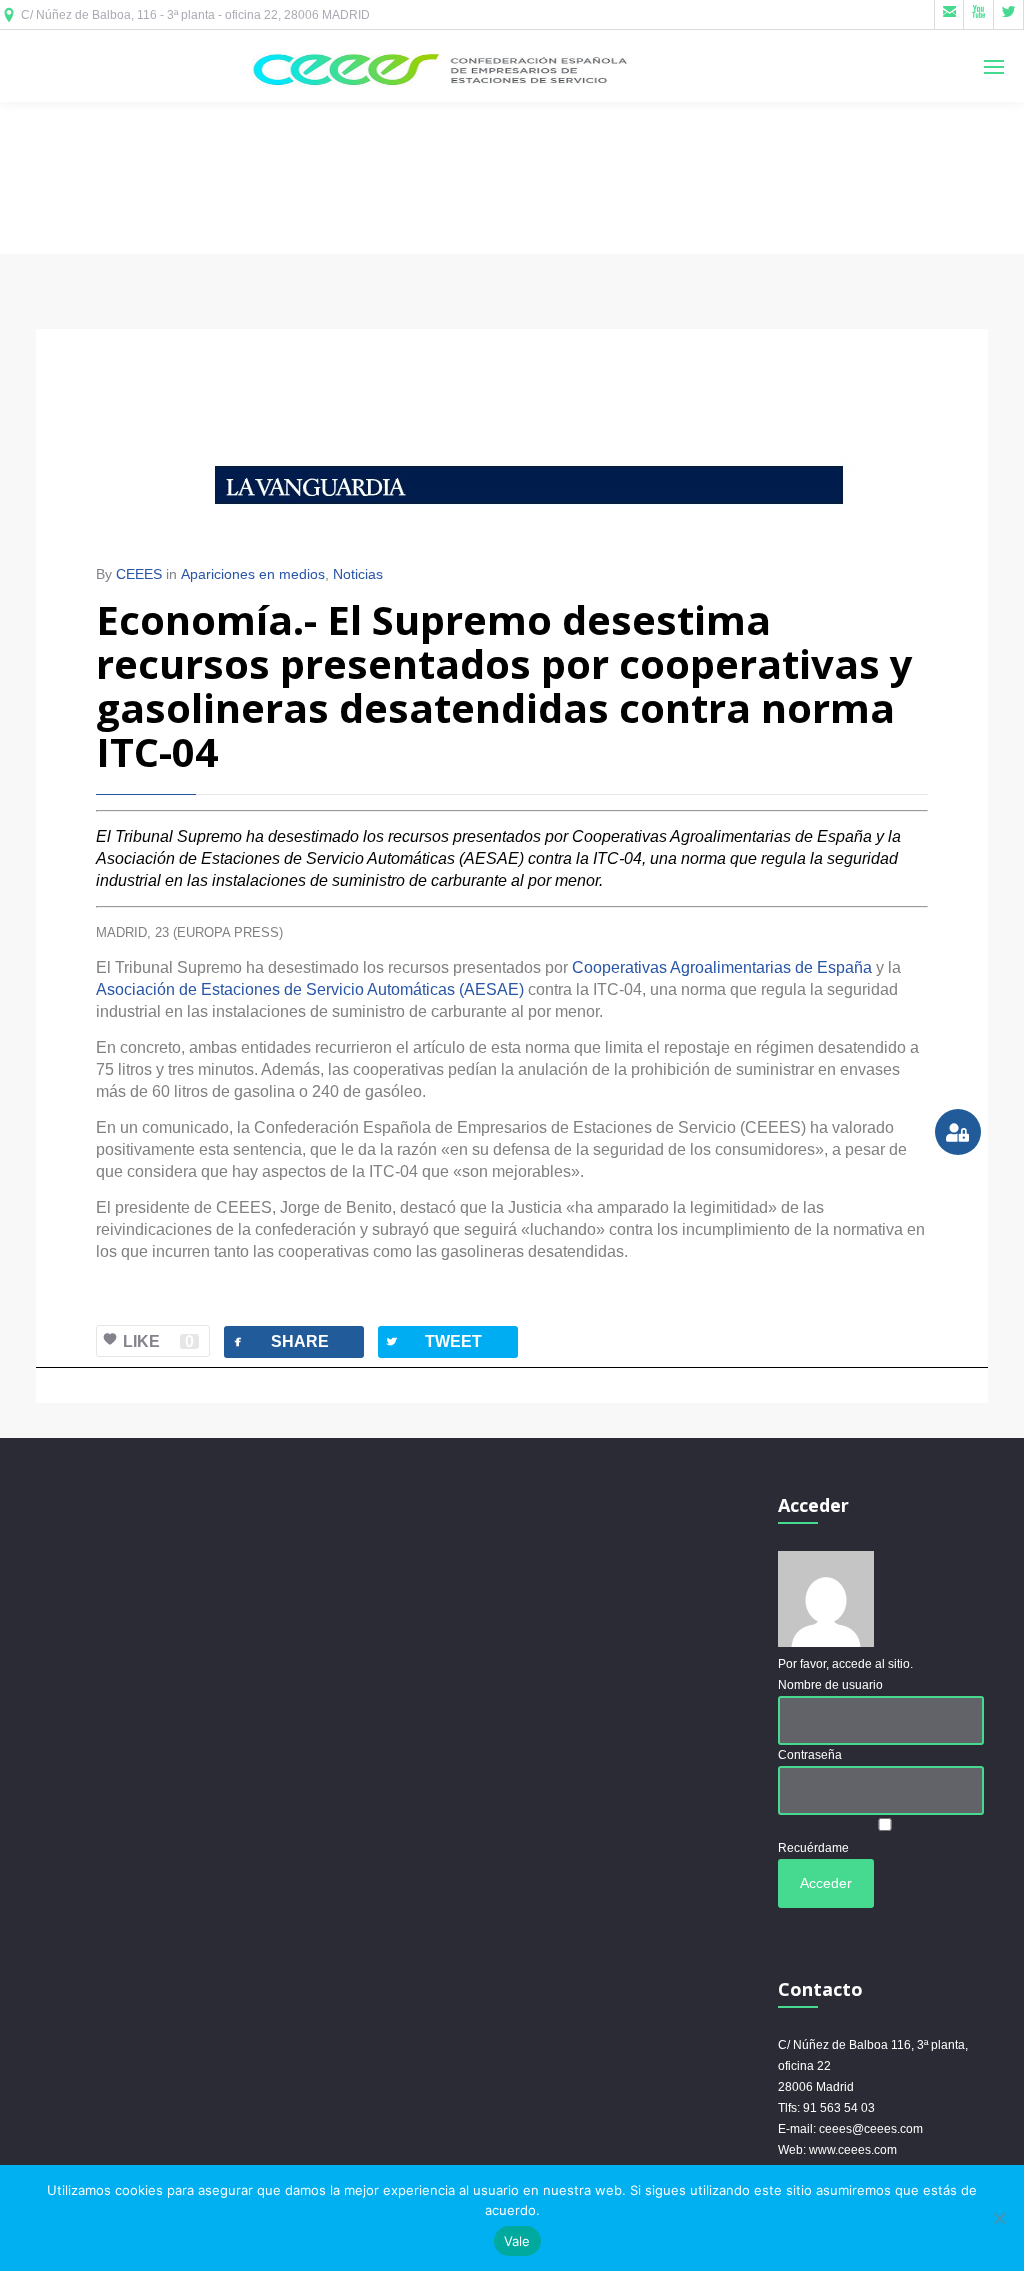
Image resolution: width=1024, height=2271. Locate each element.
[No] (999, 2218)
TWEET (433, 1341)
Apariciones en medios (253, 574)
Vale (517, 2241)
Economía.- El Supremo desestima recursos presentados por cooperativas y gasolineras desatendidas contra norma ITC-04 (504, 685)
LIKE (158, 1341)
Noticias (358, 574)
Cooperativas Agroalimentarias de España (722, 967)
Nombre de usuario (830, 1685)
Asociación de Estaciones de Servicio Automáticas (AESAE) (310, 989)
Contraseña (810, 1755)
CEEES (139, 574)
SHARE (279, 1341)
